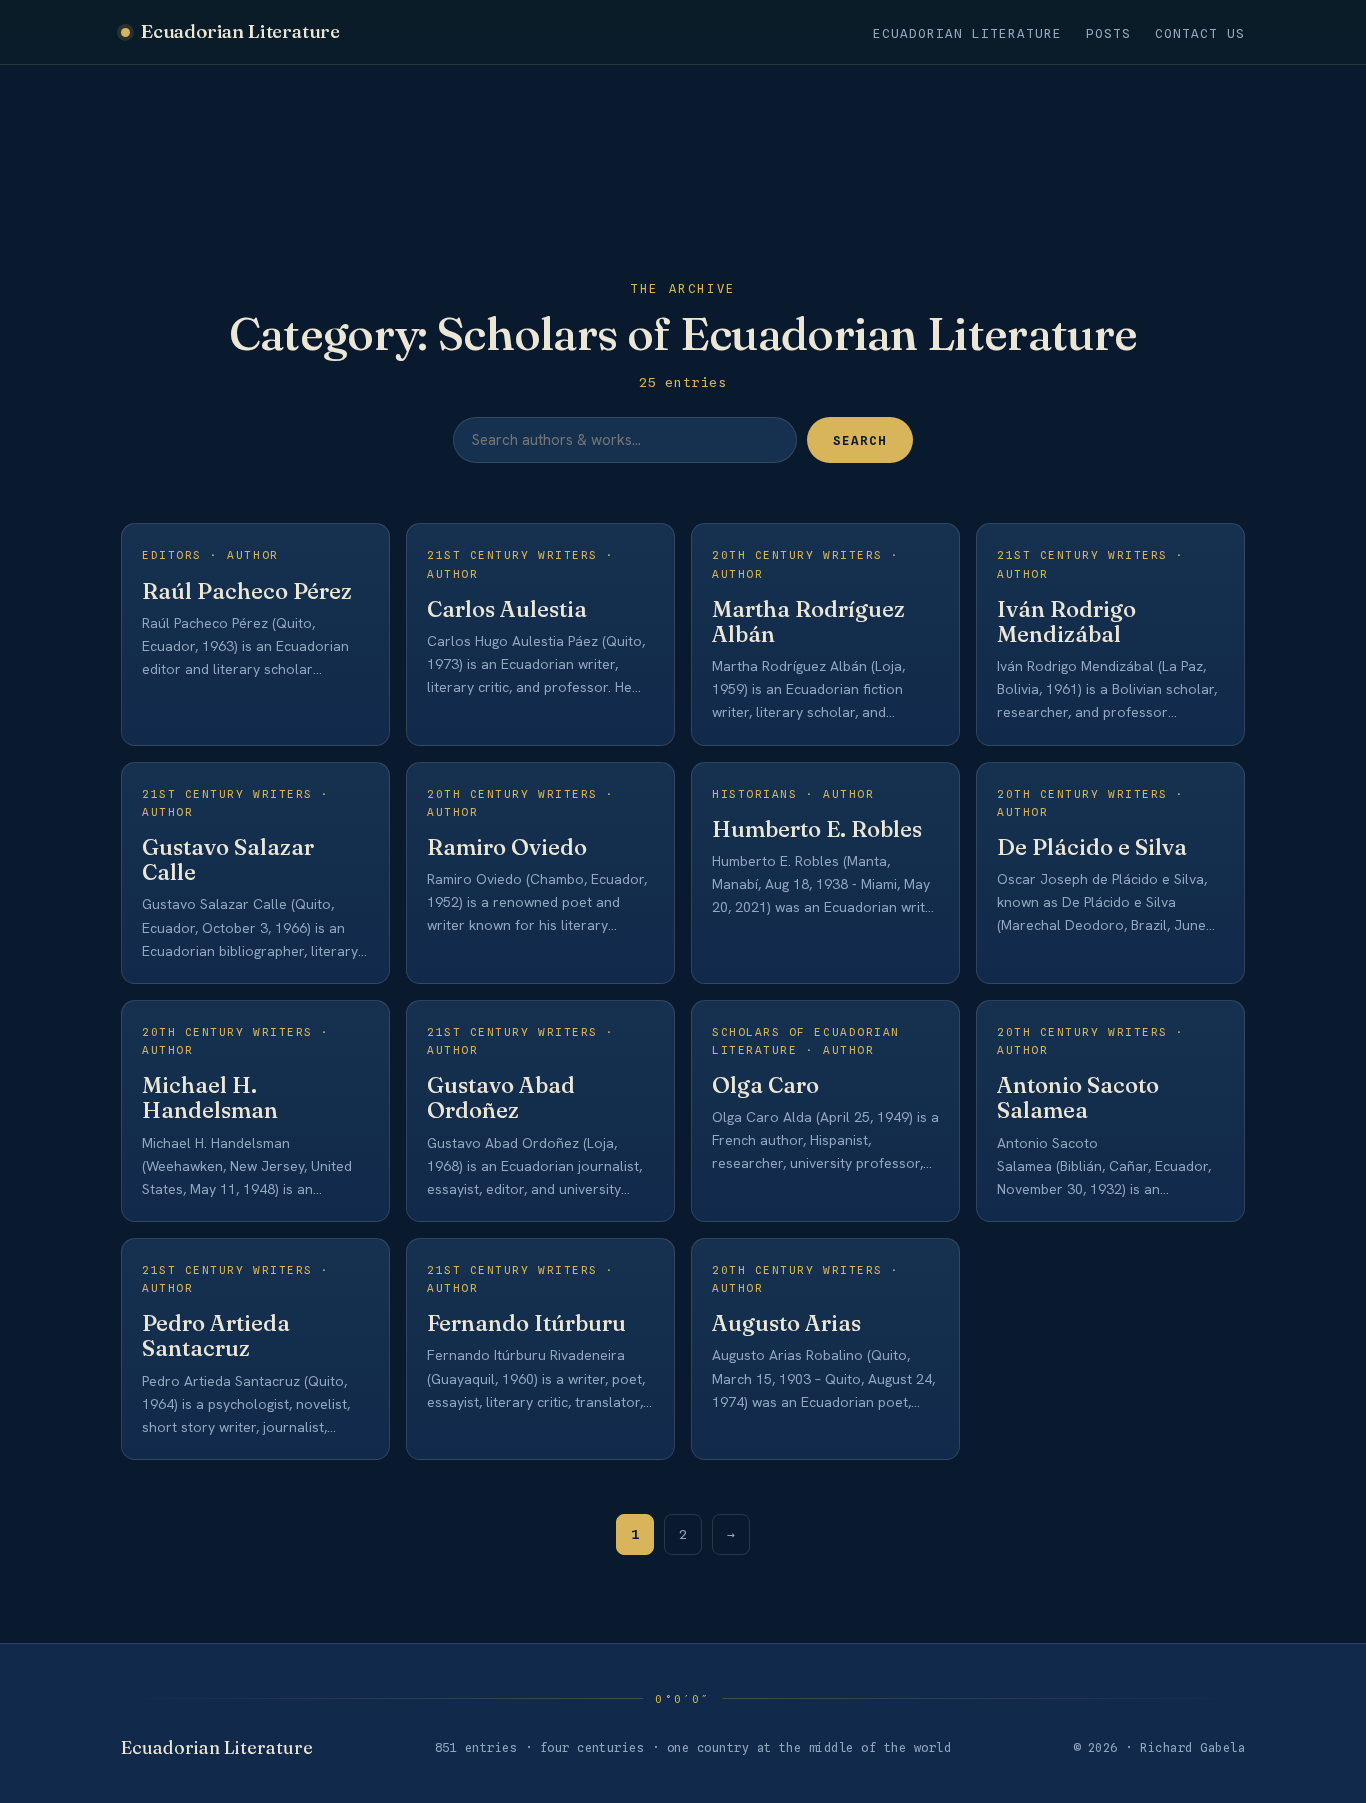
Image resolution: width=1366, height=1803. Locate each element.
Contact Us (1200, 33)
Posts (1108, 33)
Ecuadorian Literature (240, 31)
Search (860, 440)
